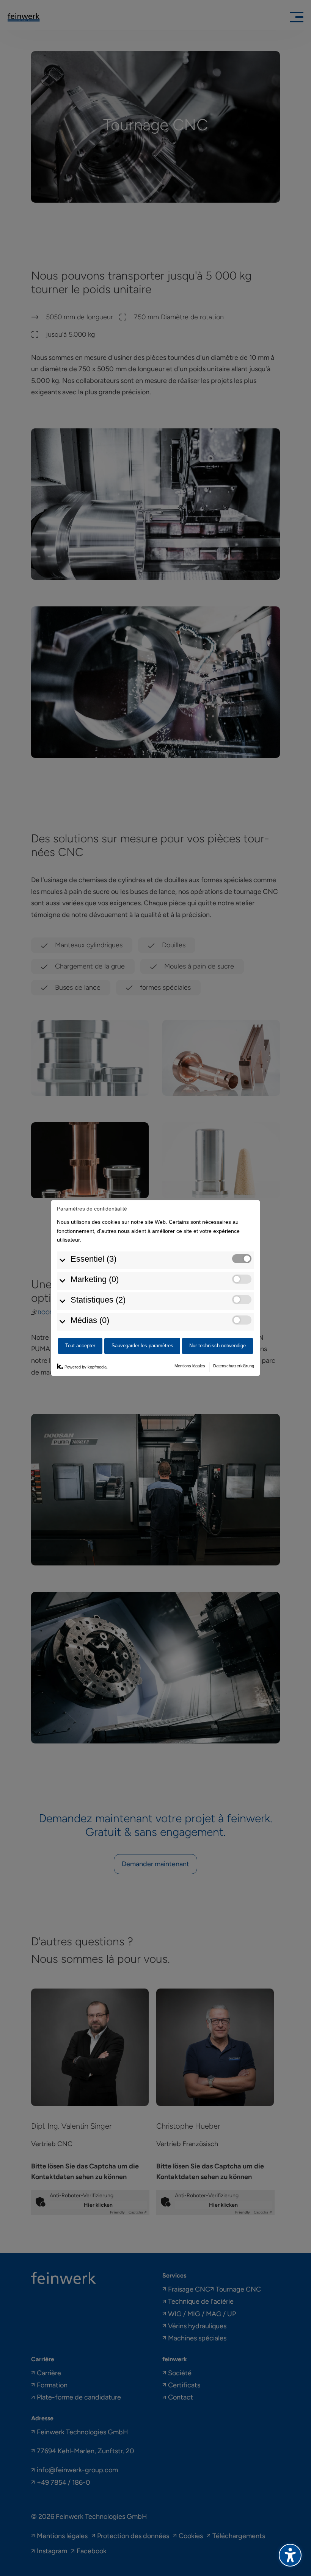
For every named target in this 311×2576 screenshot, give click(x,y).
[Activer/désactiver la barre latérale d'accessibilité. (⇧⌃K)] (290, 2555)
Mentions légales (190, 1366)
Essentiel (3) (93, 1259)
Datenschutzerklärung (234, 1366)
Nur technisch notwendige (218, 1346)
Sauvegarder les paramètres (142, 1346)
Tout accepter (80, 1346)
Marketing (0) (95, 1279)
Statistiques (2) (98, 1300)
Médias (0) (90, 1320)
